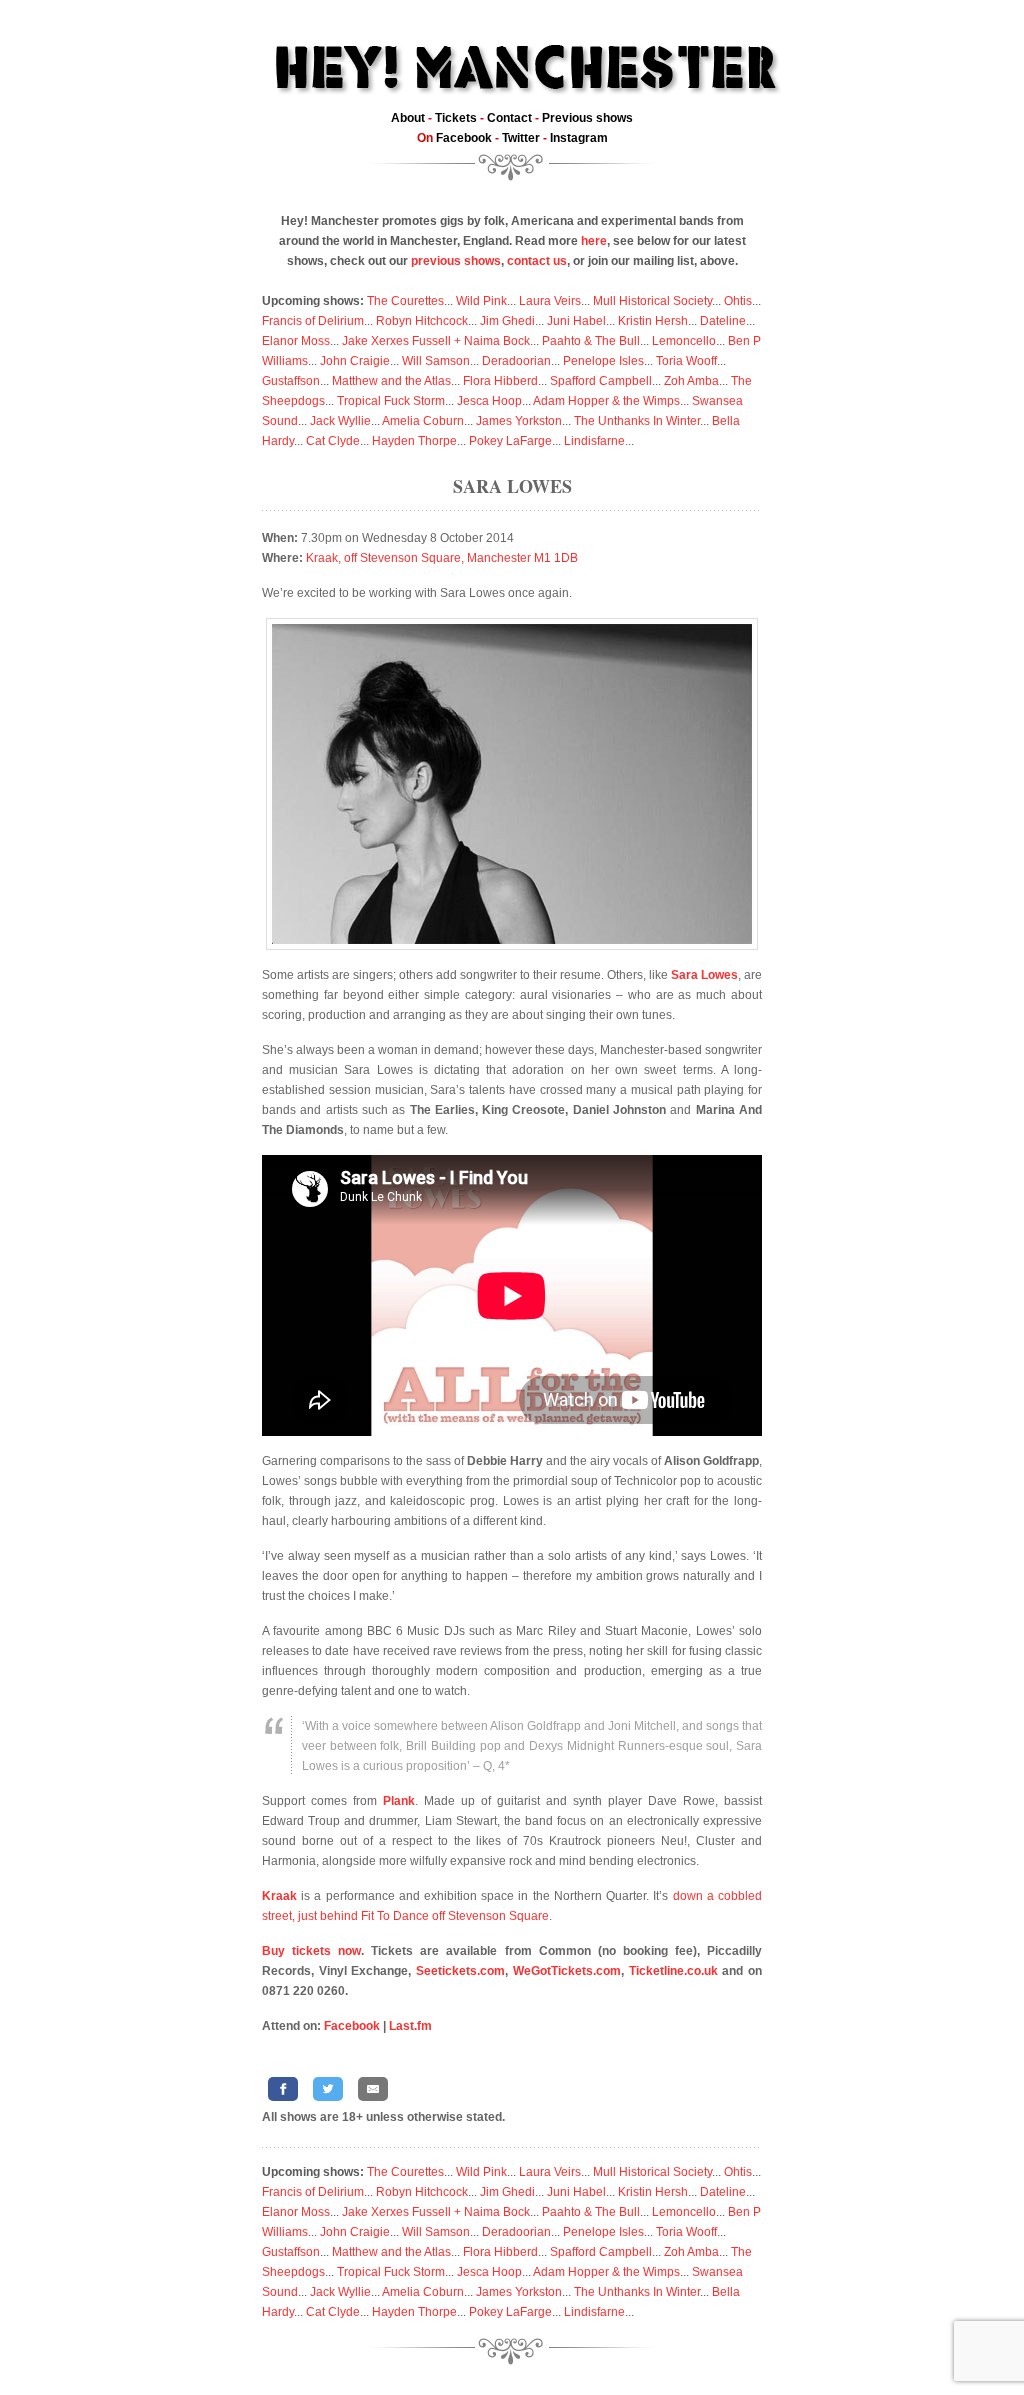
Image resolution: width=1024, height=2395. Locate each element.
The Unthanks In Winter (637, 421)
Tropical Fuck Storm (391, 401)
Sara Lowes (512, 486)
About (408, 118)
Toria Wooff (686, 361)
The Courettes (405, 301)
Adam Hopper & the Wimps (606, 401)
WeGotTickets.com (567, 1971)
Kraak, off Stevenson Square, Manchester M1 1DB (442, 558)
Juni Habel (576, 321)
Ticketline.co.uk (673, 1971)
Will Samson (436, 361)
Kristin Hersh (653, 321)
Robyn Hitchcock (422, 321)
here (594, 241)
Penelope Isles (603, 361)
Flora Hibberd (500, 381)
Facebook (464, 138)
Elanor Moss (296, 341)
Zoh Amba (691, 381)
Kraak (279, 1896)
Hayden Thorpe (414, 441)
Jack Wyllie (340, 421)
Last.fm (410, 2026)
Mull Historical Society (652, 301)
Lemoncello (684, 341)
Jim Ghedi (507, 321)
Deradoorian (516, 361)
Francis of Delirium (313, 321)
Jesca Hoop (489, 401)
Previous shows (587, 118)
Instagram (579, 138)
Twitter (521, 138)
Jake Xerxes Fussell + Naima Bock (436, 341)
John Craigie (355, 361)
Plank (399, 1801)
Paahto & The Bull (591, 341)
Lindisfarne (594, 441)
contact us (537, 261)
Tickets (456, 118)
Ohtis (738, 301)
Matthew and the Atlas (391, 381)
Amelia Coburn (423, 421)
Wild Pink (481, 301)
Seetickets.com (460, 1971)
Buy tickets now (311, 1951)
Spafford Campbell (601, 381)
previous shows (456, 261)
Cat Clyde (333, 441)
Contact (509, 118)
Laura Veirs (550, 301)
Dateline (723, 321)
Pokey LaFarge (510, 441)
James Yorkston (519, 421)
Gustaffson (291, 381)
